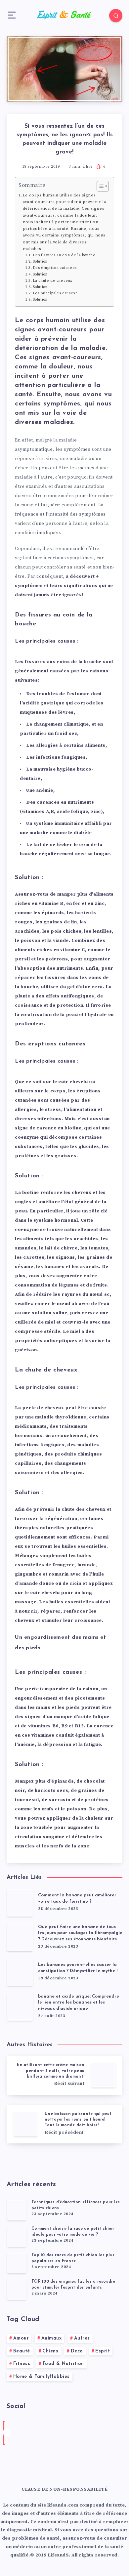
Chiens (50, 2351)
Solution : (41, 262)
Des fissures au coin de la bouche (64, 255)
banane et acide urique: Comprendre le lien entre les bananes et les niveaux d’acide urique (79, 2003)
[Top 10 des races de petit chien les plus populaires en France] (17, 2263)
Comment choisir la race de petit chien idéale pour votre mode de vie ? (73, 2232)
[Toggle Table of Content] (99, 186)
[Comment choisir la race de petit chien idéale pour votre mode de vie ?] (17, 2236)
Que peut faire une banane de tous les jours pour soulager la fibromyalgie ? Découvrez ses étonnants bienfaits (80, 1933)
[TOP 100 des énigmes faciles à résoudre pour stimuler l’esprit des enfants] (17, 2289)
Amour (21, 2338)
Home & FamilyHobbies (42, 2377)
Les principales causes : (55, 293)
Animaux (52, 2338)
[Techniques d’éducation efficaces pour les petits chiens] (17, 2210)
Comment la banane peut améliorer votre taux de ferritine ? (77, 1898)
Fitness (22, 2364)
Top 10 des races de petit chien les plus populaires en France (73, 2258)
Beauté (22, 2351)
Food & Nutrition (63, 2364)
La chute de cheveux (53, 281)
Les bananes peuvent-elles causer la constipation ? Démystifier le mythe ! (78, 1968)
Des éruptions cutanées (55, 268)
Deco (77, 2351)
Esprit (103, 2351)
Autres (82, 2338)
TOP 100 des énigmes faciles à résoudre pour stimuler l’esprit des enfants (73, 2284)
